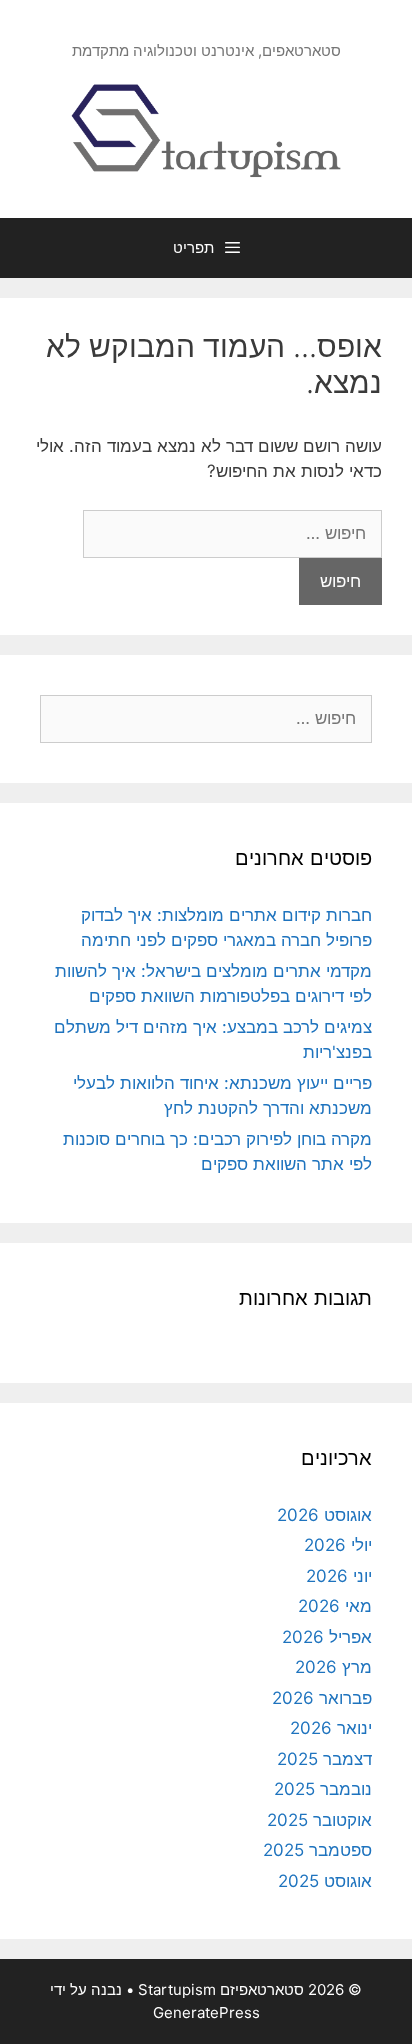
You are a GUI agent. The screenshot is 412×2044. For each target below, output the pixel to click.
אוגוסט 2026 (324, 1515)
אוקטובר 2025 (319, 1820)
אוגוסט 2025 (325, 1881)
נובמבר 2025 (323, 1789)
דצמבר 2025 (324, 1759)
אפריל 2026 (327, 1637)
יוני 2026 (339, 1576)
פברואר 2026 (322, 1698)
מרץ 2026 (333, 1667)
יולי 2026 (338, 1545)
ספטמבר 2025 (317, 1850)
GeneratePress (206, 2012)
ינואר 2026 (331, 1728)
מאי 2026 (335, 1606)
